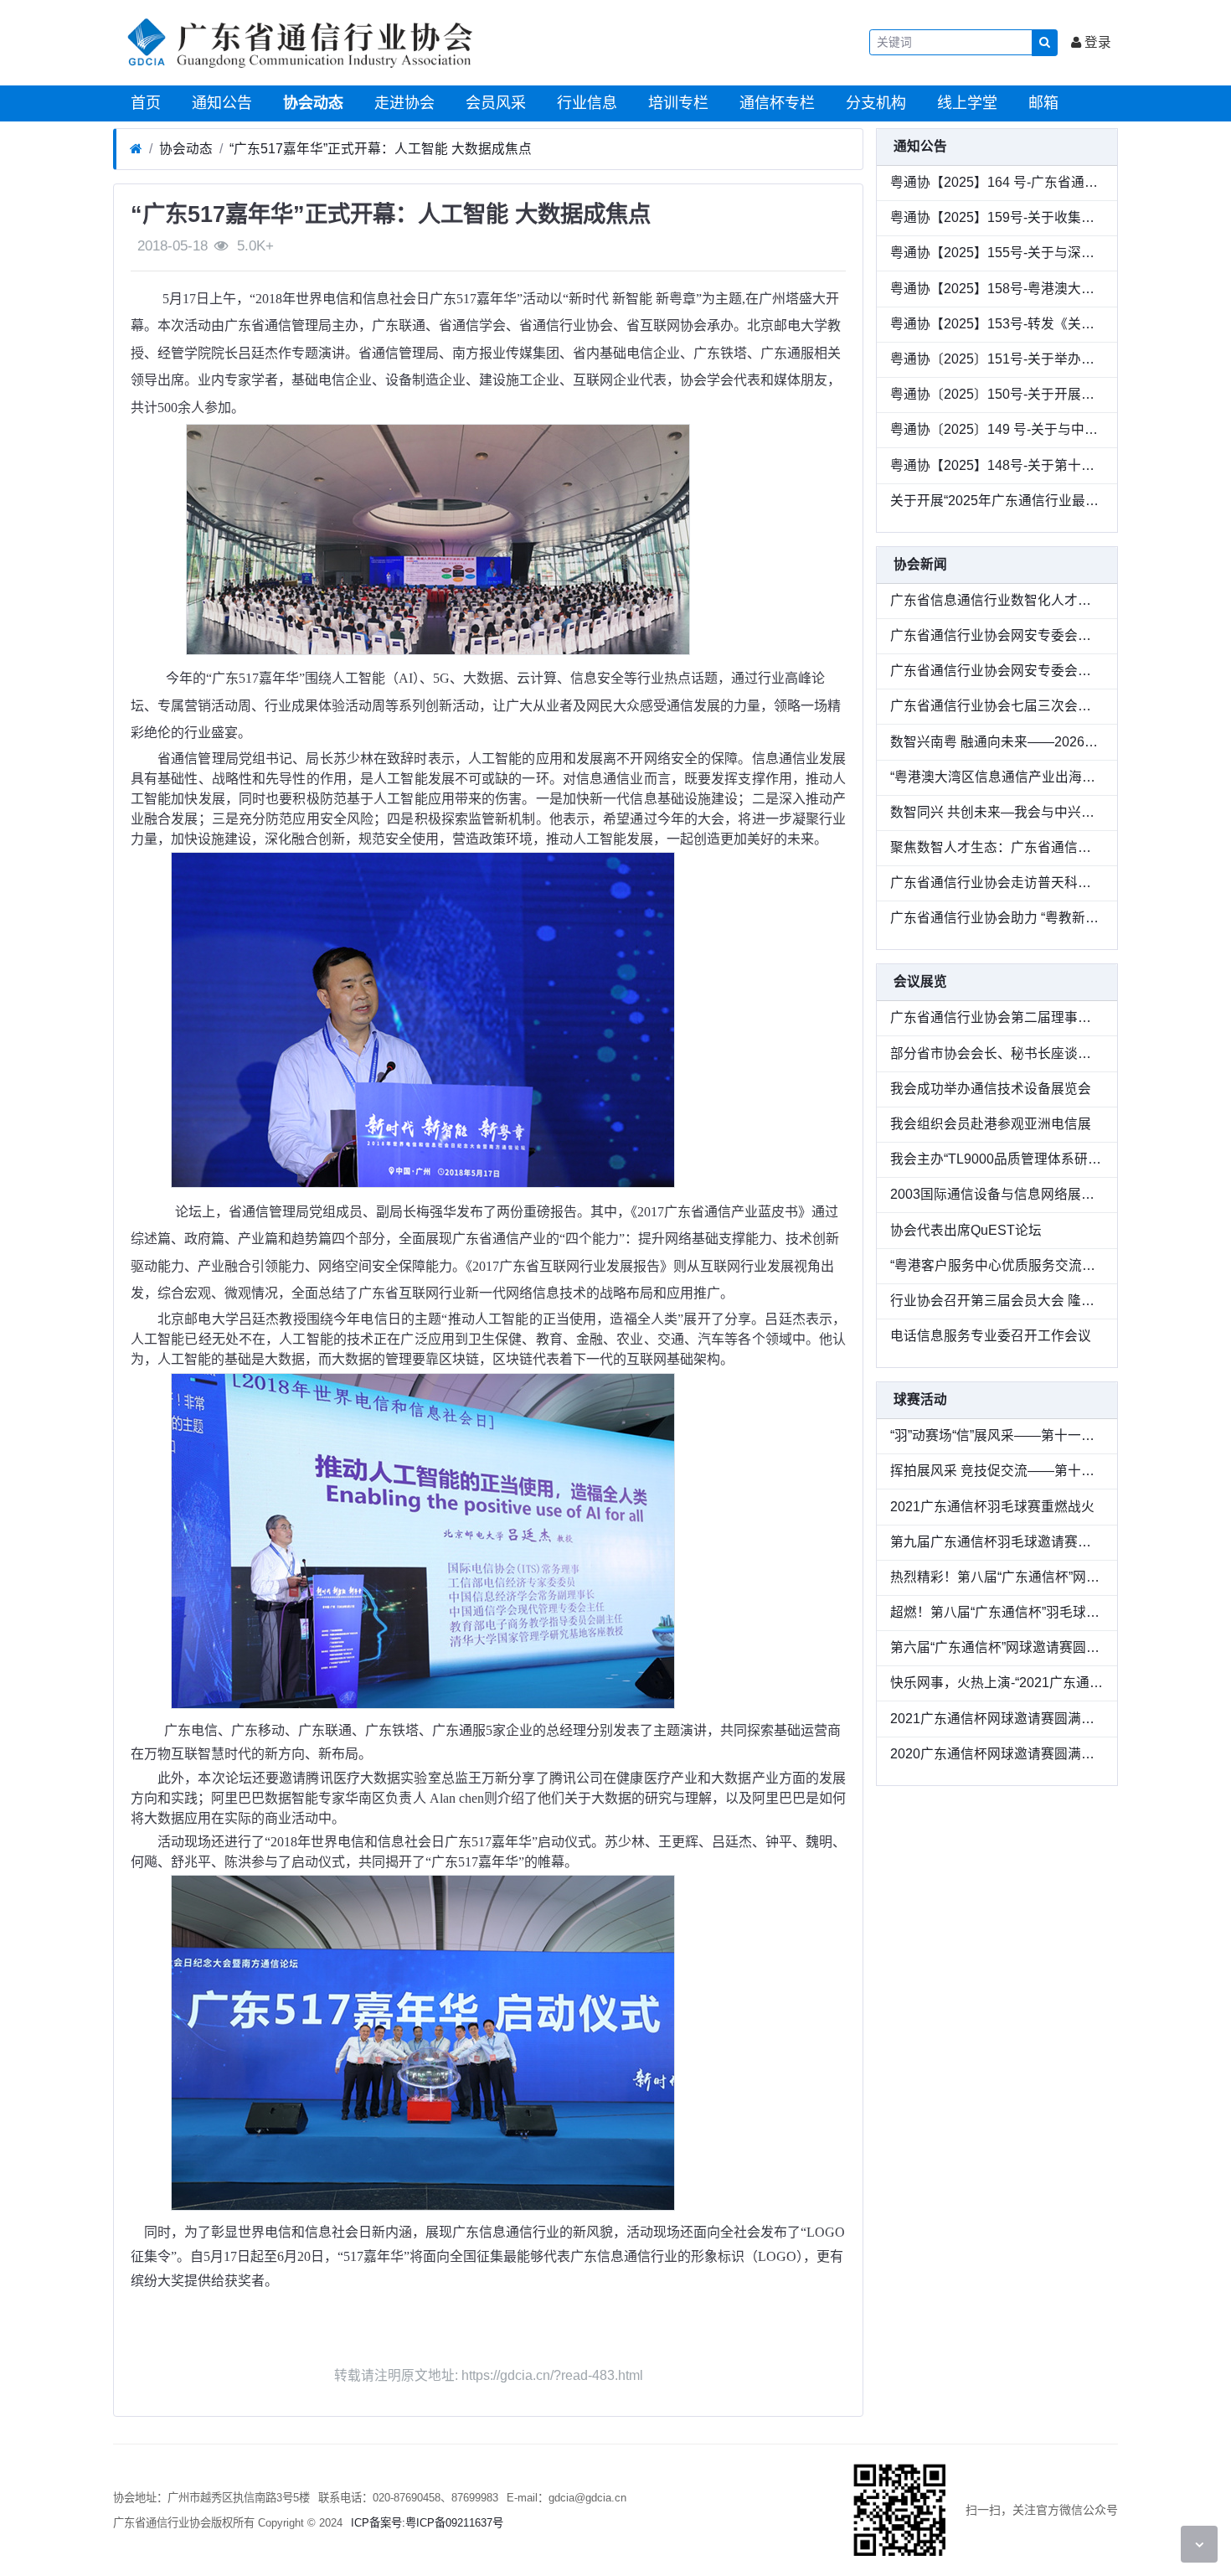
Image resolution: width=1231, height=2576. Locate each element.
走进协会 (402, 103)
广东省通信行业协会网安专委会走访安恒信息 (997, 671)
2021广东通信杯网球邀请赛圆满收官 (997, 1719)
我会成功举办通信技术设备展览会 (991, 1089)
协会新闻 (920, 564)
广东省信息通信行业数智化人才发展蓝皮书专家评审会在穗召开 (997, 600)
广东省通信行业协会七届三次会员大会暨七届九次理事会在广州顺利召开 (997, 706)
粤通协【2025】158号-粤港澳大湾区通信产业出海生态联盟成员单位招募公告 (997, 289)
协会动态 (311, 103)
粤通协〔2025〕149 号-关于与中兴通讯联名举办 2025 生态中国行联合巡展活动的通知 (997, 429)
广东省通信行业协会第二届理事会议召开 (997, 1017)
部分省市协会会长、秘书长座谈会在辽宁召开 (997, 1053)
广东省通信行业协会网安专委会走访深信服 (997, 635)
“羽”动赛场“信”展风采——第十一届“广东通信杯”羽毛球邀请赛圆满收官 (997, 1435)
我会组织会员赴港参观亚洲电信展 (991, 1124)
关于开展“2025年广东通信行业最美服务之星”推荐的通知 (997, 501)
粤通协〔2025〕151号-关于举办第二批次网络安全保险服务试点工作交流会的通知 (997, 359)
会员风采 (494, 103)
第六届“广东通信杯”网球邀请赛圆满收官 (997, 1647)
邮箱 (1041, 103)
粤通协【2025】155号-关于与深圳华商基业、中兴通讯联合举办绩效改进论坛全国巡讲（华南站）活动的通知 (997, 253)
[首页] (136, 149)
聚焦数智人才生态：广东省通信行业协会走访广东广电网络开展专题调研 (997, 847)
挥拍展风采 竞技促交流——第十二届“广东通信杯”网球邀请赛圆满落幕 (997, 1471)
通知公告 (220, 103)
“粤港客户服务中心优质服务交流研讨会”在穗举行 (997, 1265)
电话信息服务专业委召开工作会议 (991, 1336)
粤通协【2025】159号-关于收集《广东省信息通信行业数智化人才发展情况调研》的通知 (997, 217)
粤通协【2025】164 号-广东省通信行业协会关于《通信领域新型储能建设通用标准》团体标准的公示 (997, 182)
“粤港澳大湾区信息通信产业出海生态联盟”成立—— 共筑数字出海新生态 (997, 777)
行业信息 (585, 103)
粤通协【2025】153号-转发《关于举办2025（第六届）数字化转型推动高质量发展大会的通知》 (997, 324)
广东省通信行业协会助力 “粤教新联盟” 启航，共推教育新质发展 (997, 918)
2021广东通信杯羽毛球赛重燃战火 (992, 1507)
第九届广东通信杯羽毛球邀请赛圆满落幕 (997, 1542)
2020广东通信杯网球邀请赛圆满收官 (997, 1754)
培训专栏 (676, 103)
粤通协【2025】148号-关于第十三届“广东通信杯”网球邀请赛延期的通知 (997, 465)
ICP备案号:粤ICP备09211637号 (427, 2523)
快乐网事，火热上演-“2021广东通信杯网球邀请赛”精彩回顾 (997, 1683)
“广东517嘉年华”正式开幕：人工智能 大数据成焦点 (381, 149)
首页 (144, 103)
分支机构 (874, 103)
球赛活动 (920, 1399)
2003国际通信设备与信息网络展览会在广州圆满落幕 (997, 1194)
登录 (1096, 42)
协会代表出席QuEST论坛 (966, 1230)
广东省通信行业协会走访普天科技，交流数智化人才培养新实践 (997, 883)
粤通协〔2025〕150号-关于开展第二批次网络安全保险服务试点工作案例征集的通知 (997, 394)
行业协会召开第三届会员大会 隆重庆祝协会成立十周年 (997, 1301)
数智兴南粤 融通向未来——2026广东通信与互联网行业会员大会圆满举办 (997, 742)
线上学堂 (965, 103)
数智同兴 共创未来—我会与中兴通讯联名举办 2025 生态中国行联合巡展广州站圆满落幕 (997, 812)
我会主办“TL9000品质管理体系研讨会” (997, 1159)
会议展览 (920, 981)
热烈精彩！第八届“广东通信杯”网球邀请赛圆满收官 (997, 1577)
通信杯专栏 (775, 103)
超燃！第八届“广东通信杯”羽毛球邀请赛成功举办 (997, 1612)
